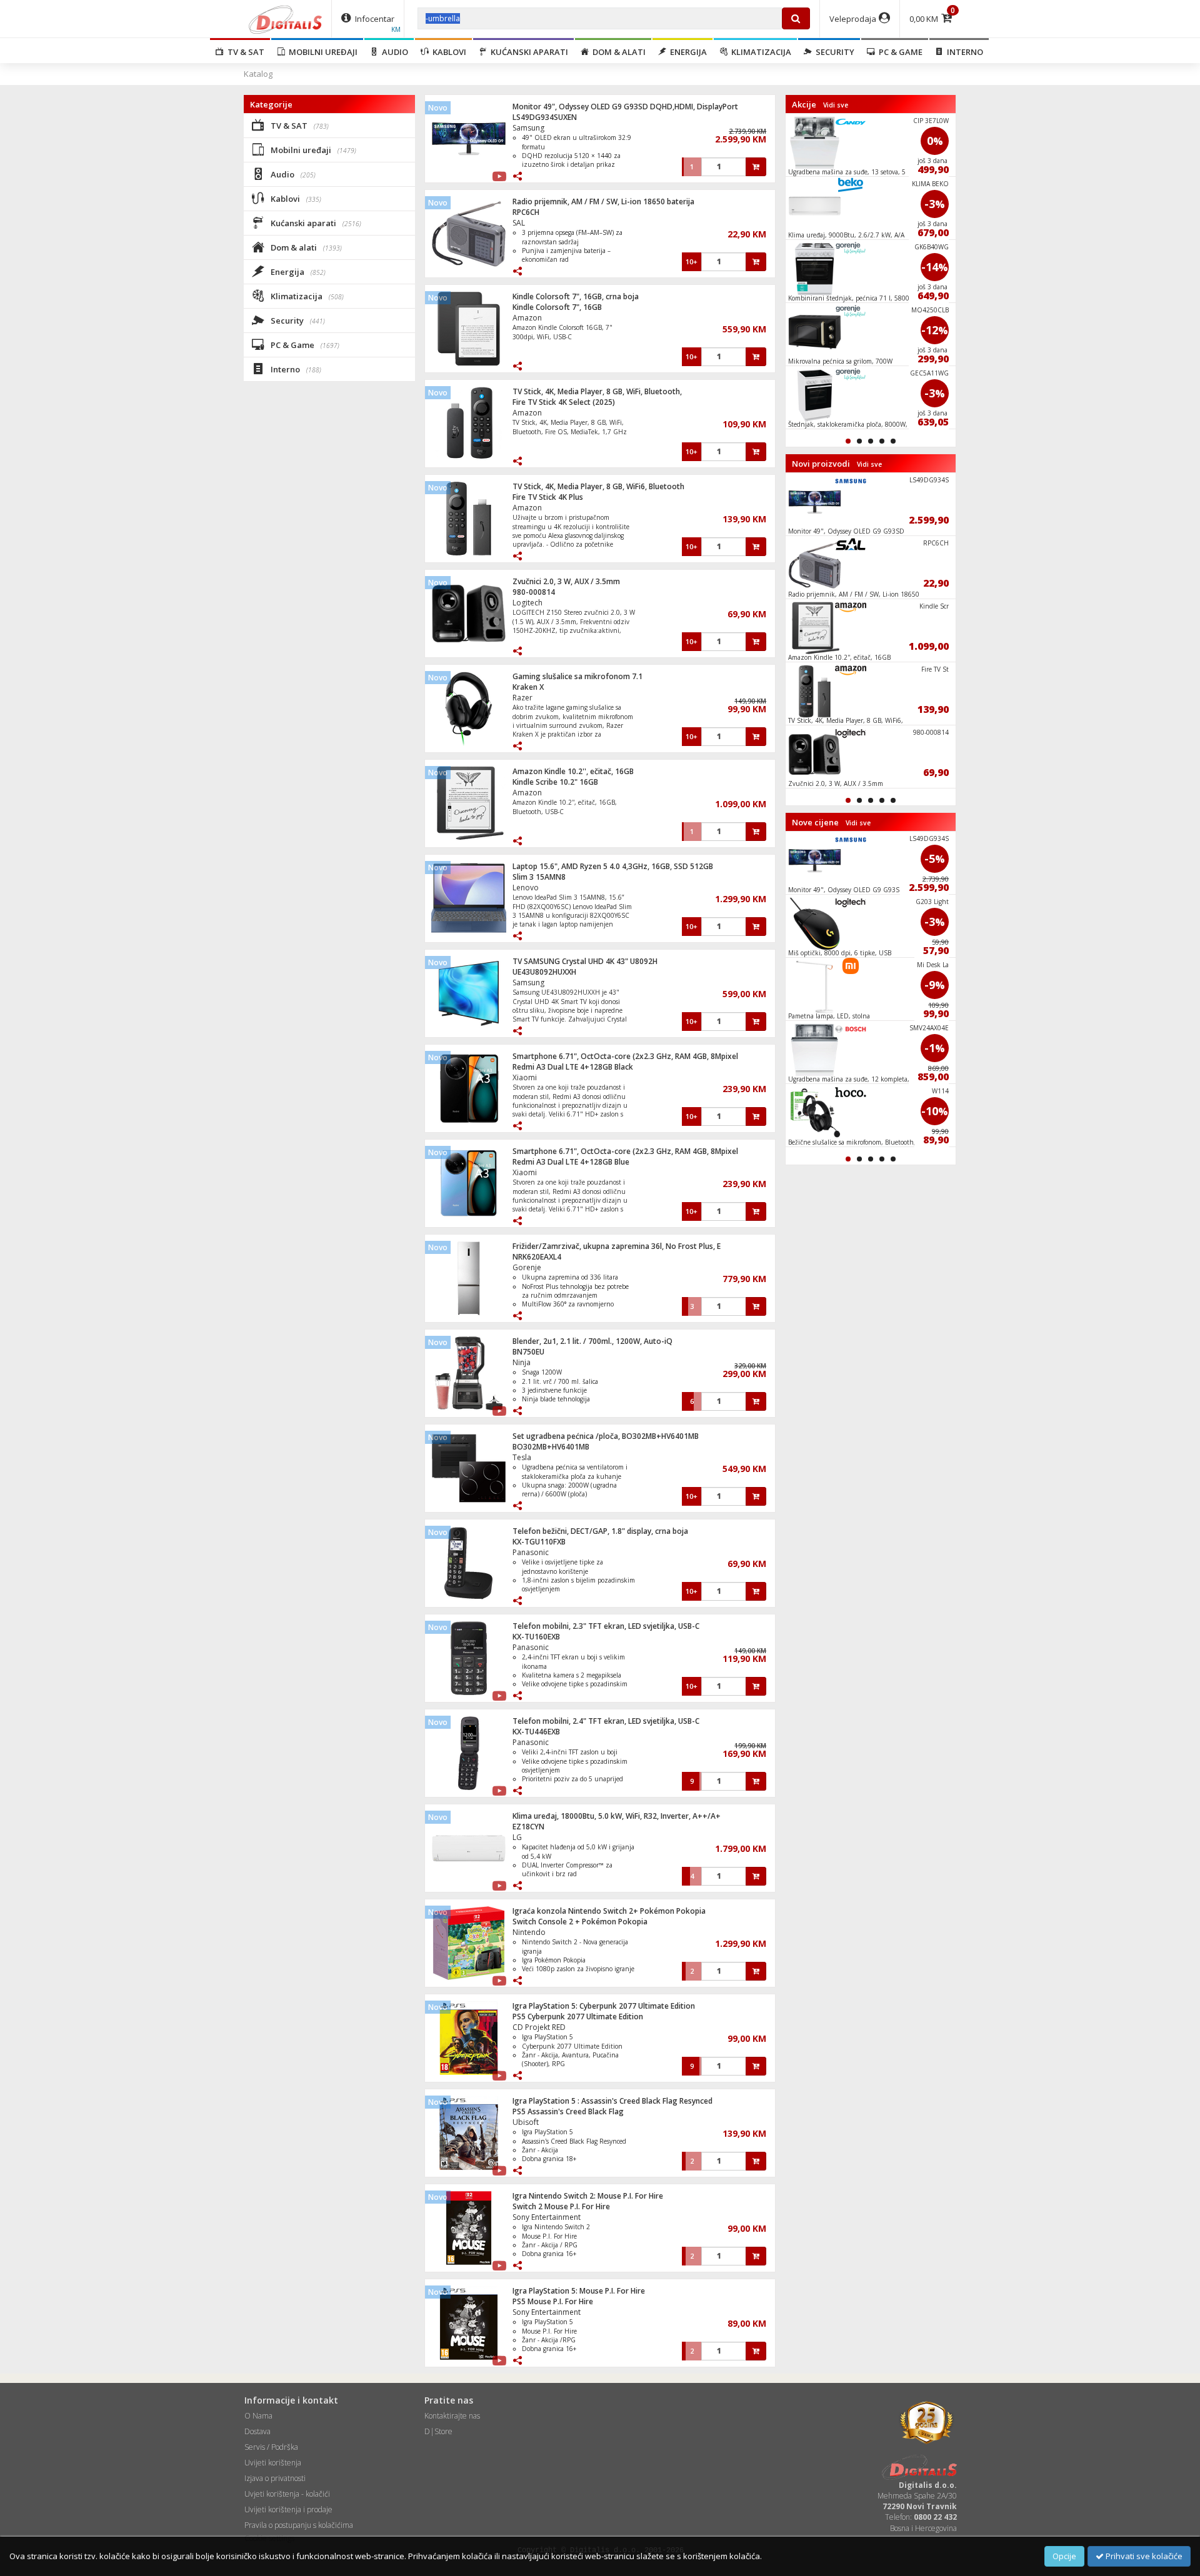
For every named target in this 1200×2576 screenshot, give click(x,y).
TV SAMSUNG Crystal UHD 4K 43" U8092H (585, 961)
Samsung (528, 128)
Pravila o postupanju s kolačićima (299, 2525)
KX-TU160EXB (536, 1637)
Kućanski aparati (527, 52)
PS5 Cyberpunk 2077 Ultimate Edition (578, 2017)
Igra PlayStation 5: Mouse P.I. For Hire (579, 2291)
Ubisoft (526, 2122)
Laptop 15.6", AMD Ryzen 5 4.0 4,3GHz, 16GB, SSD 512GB (613, 866)
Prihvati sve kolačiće (1143, 2556)
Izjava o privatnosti (275, 2478)
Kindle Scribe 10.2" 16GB (555, 782)
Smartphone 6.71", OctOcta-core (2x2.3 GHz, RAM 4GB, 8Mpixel (625, 1056)
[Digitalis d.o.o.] (286, 19)
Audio (393, 52)
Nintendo (529, 1932)
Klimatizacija (759, 52)
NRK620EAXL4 (537, 1257)
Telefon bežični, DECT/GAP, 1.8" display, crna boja (600, 1531)
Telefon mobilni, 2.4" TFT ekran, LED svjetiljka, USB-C (606, 1721)
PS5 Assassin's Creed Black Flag (568, 2111)
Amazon (527, 318)
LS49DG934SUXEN (545, 117)
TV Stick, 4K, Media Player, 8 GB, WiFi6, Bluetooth (598, 486)
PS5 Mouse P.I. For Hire (553, 2301)
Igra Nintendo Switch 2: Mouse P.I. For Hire (588, 2196)
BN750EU (528, 1352)
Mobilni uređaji (321, 52)
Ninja (522, 1362)
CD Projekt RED (539, 2027)
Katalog (258, 74)
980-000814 (534, 592)
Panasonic (531, 1552)
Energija (687, 52)
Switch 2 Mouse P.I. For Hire (561, 2206)
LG (517, 1837)
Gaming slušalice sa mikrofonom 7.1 (577, 676)
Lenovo (526, 888)
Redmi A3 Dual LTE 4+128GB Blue (571, 1162)
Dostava (257, 2431)
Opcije (1064, 2556)
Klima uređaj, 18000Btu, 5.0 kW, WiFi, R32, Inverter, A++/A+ (617, 1816)
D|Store (438, 2431)
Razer (522, 698)
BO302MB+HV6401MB (551, 1447)
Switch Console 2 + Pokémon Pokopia (580, 1922)
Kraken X (528, 687)
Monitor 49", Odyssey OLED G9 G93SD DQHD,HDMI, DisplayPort (625, 107)
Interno (963, 52)
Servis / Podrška (271, 2447)
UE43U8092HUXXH (544, 972)
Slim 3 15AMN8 (539, 877)
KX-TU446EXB (536, 1732)
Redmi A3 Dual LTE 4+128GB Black (573, 1067)
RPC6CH (526, 212)
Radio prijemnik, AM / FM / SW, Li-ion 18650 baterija (603, 201)
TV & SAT (244, 52)
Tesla (522, 1457)
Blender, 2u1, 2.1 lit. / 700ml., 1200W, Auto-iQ (592, 1341)
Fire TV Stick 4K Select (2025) (564, 402)
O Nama (258, 2416)
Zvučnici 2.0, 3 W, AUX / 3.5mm (566, 581)
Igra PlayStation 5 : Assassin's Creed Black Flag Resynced (612, 2101)
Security (833, 52)
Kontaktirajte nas (452, 2416)
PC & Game (899, 52)
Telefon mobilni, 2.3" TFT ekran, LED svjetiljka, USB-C (606, 1626)
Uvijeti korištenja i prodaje (288, 2509)
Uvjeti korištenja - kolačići (287, 2494)
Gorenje (527, 1267)
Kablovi (447, 52)
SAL (519, 223)
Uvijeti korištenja (273, 2463)
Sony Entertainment (547, 2217)
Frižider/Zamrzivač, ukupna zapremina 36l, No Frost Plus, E (617, 1246)
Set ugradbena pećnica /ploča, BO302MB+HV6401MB (606, 1436)
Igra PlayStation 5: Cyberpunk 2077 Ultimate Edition (604, 2006)
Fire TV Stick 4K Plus (548, 497)
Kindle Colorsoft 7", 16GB (557, 307)
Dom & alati (617, 52)
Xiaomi (525, 1077)
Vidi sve (836, 105)
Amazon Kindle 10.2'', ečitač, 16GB (573, 771)
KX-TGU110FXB (539, 1542)
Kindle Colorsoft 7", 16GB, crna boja (576, 296)
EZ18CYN (528, 1827)
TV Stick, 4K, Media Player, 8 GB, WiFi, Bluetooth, (597, 391)
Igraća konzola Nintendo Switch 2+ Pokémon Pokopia (609, 1911)
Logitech (527, 603)
